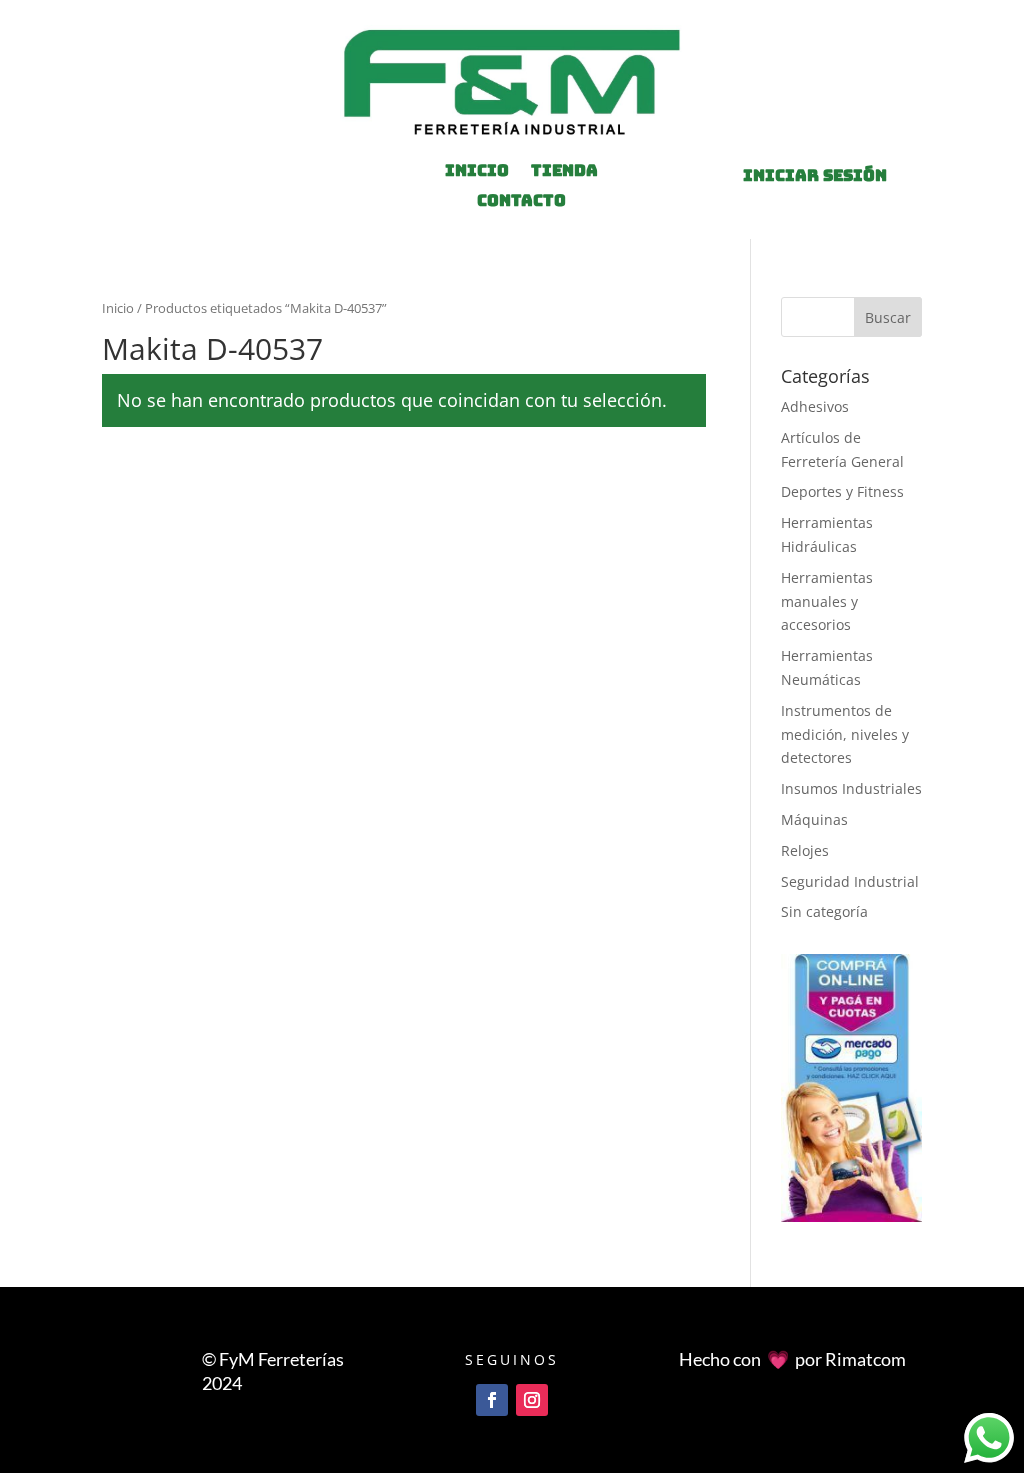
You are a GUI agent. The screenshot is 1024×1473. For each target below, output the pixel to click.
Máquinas (814, 819)
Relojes (805, 850)
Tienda (564, 172)
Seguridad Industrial (850, 881)
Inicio (118, 308)
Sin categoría (824, 911)
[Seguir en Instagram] (532, 1400)
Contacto (521, 202)
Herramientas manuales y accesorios (827, 601)
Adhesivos (815, 406)
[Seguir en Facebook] (492, 1400)
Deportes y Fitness (842, 491)
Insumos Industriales (851, 788)
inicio (477, 172)
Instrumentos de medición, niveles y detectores (845, 734)
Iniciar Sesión (815, 175)
